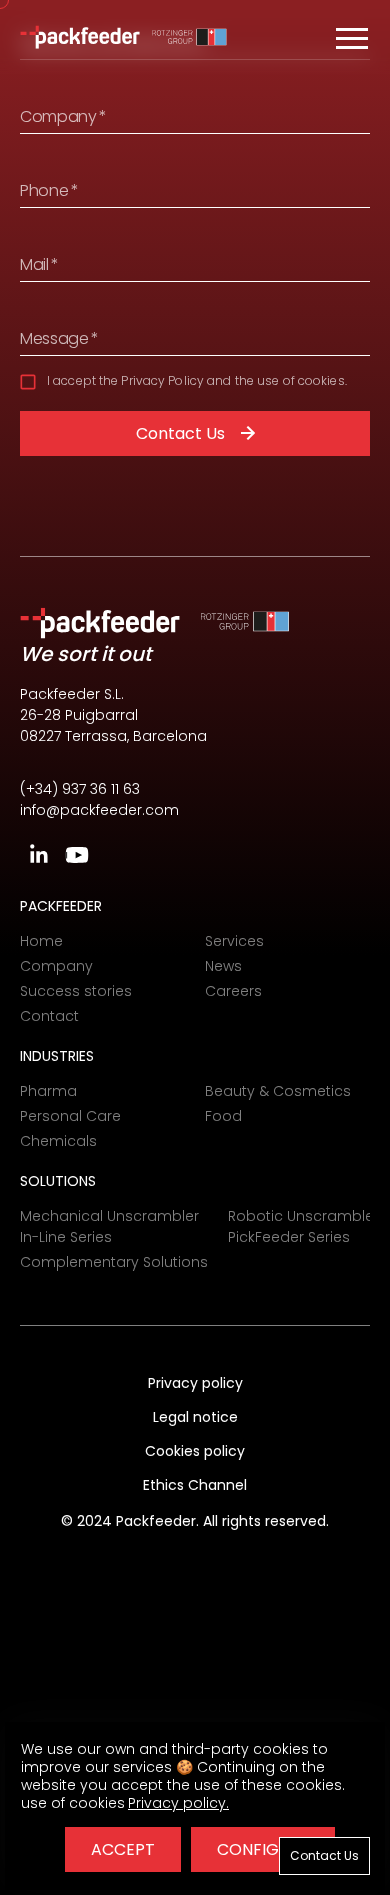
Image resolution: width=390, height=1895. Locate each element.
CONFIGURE (263, 1849)
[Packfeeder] (80, 37)
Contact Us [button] (324, 1855)
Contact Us (180, 433)
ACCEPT (123, 1849)
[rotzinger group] (245, 623)
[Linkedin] (39, 855)
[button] (352, 38)
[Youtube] (77, 855)
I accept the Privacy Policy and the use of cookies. (197, 380)
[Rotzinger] (189, 37)
